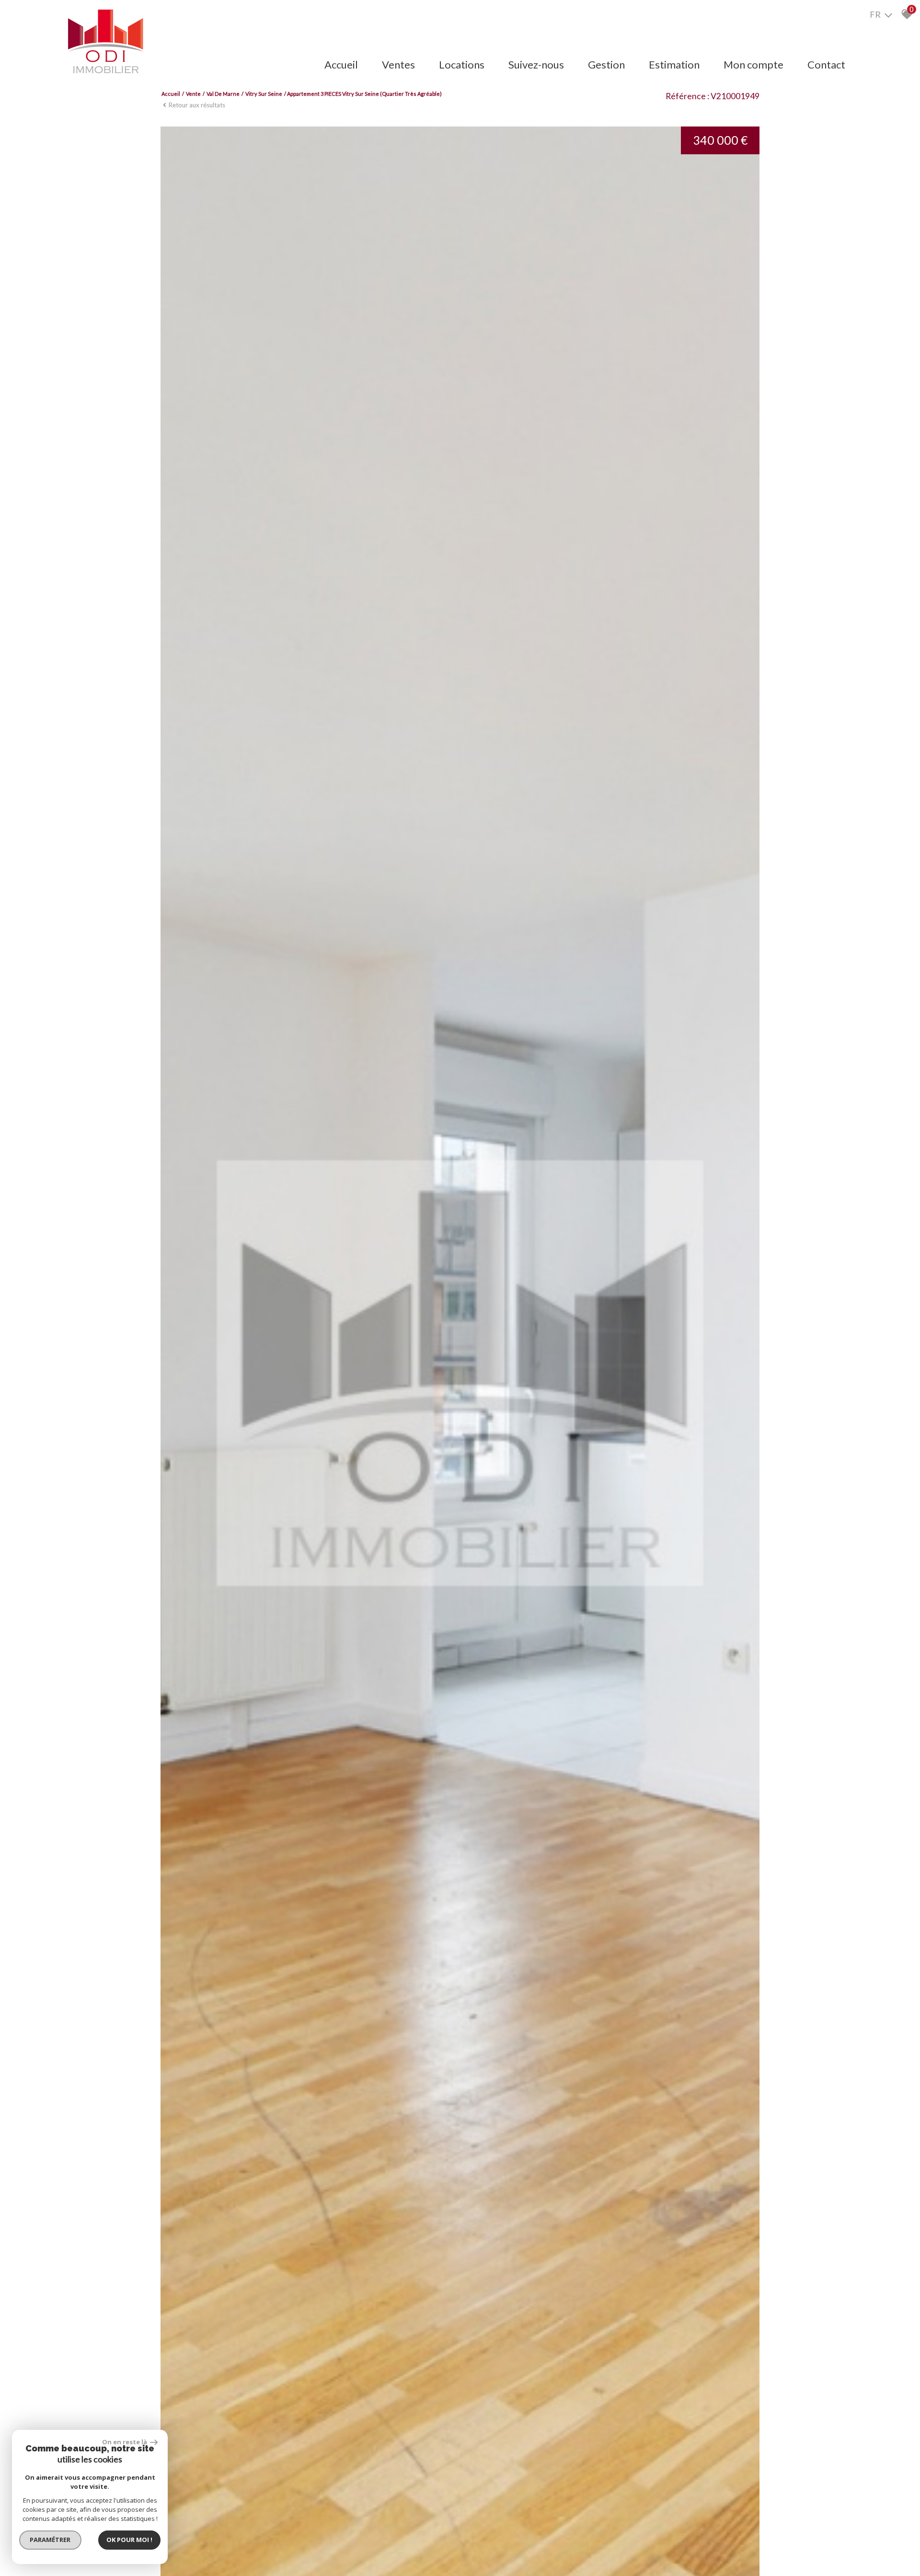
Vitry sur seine (264, 94)
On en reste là (125, 2442)
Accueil (341, 64)
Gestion (606, 64)
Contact (826, 64)
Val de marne (223, 94)
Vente (193, 94)
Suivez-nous (536, 64)
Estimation (674, 64)
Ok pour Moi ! (129, 2540)
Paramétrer (51, 2540)
